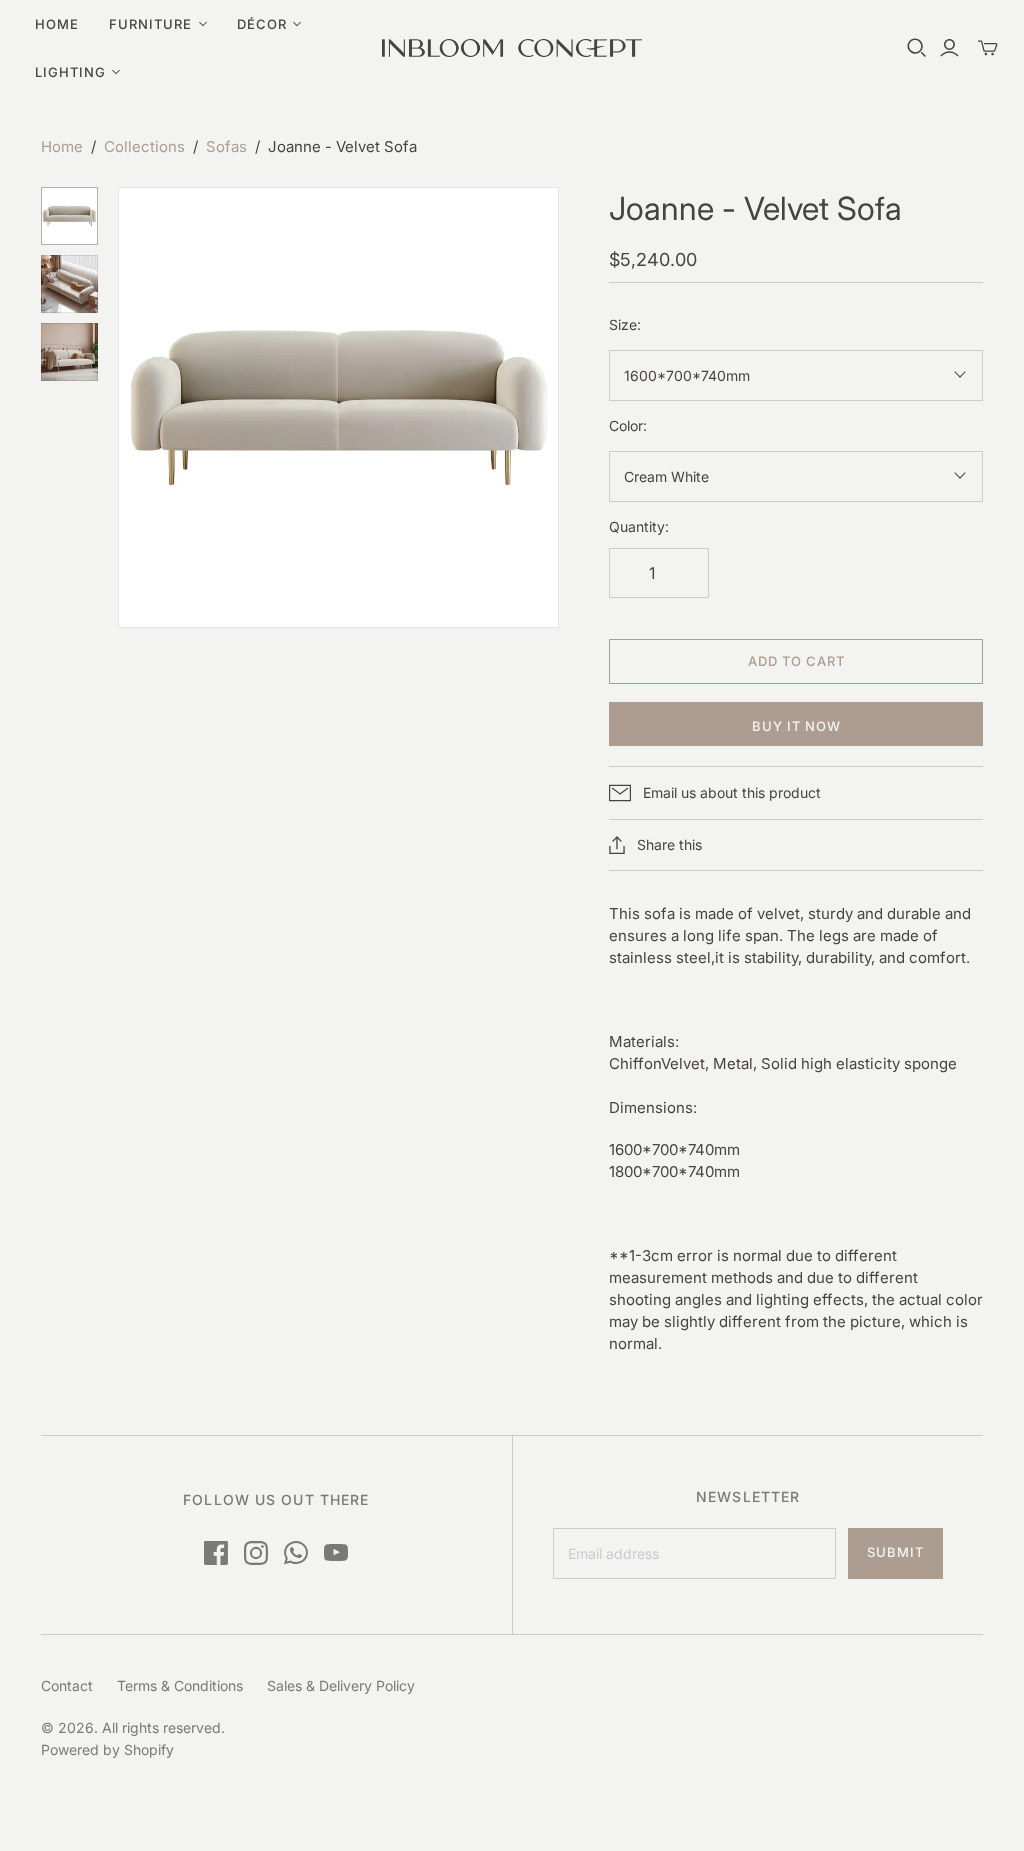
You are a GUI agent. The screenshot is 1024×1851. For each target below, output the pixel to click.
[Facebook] (216, 1553)
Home (57, 24)
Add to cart (796, 661)
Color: (628, 425)
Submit (895, 1552)
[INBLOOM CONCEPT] (512, 48)
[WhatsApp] (296, 1553)
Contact (67, 1685)
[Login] (949, 48)
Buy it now (796, 726)
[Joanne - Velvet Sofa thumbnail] (70, 216)
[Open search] (917, 48)
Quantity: (639, 526)
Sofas (226, 146)
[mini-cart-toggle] (988, 48)
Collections (144, 146)
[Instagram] (256, 1553)
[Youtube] (336, 1553)
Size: (625, 324)
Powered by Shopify (107, 1749)
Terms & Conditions (180, 1685)
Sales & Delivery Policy (341, 1685)
